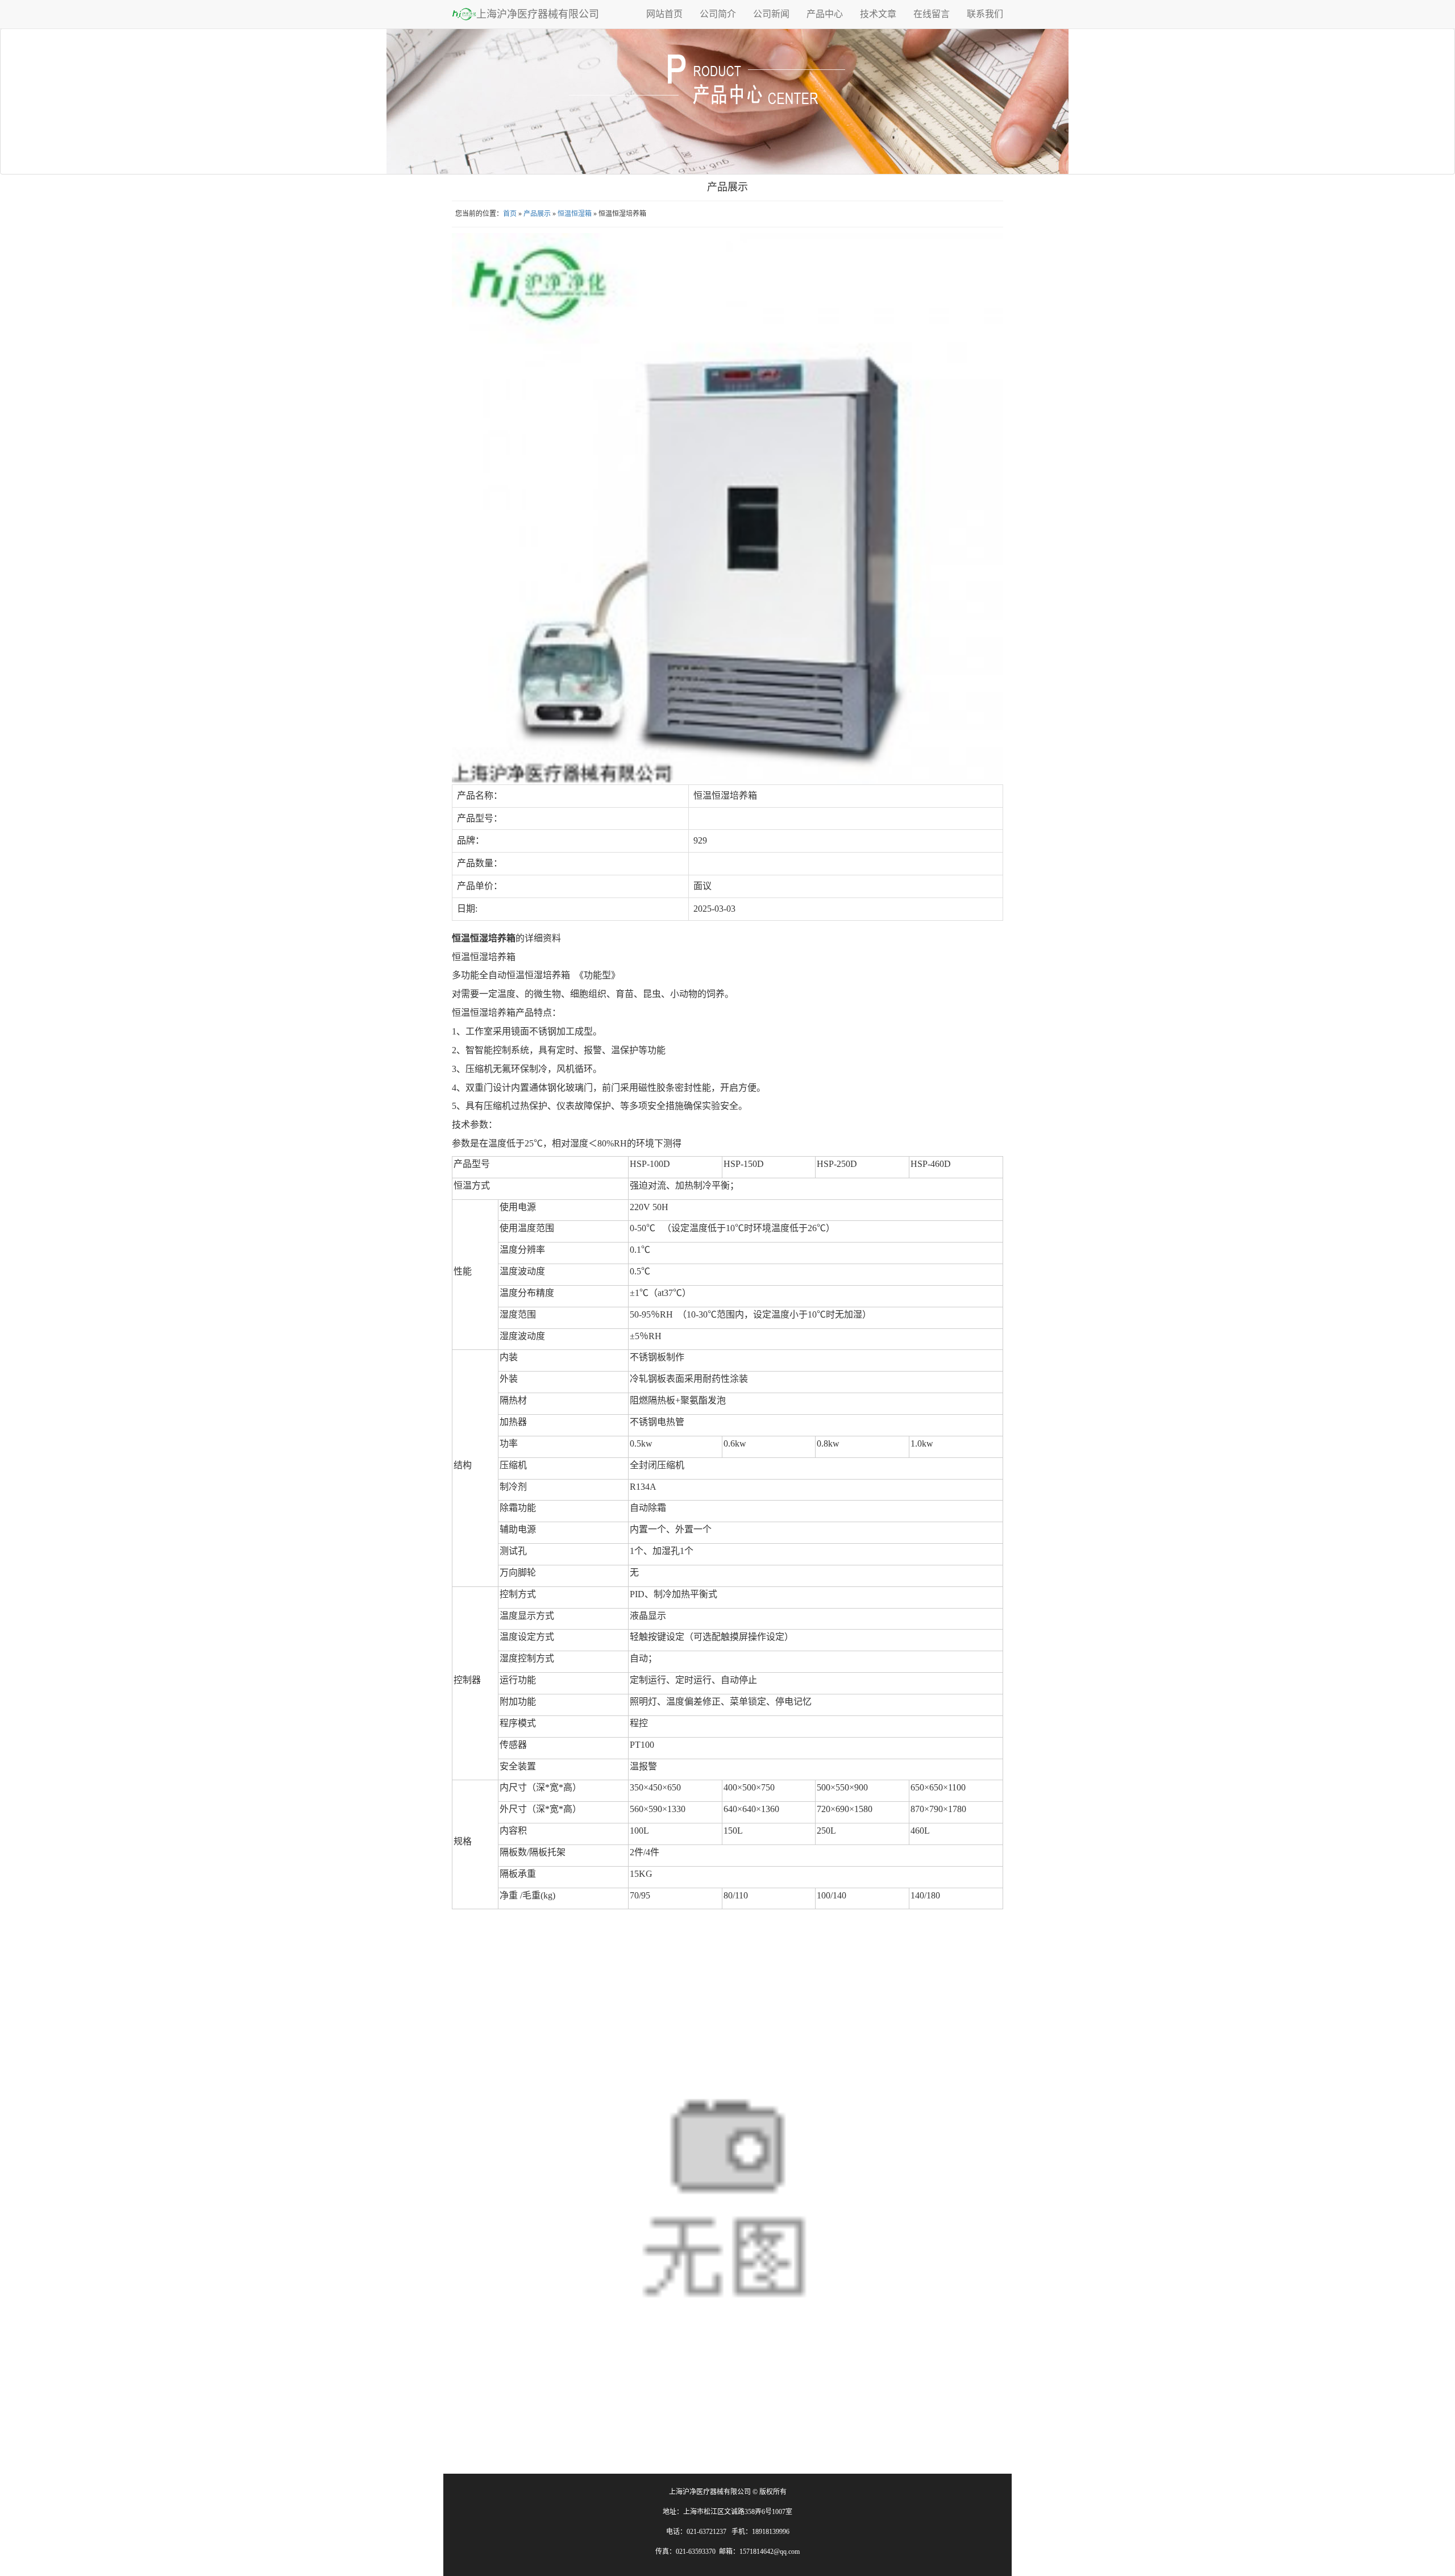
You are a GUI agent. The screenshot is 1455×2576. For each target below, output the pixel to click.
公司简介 (718, 14)
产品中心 (825, 14)
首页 (510, 214)
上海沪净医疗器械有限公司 (538, 14)
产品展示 (537, 214)
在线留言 (932, 14)
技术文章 (878, 14)
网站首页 (664, 14)
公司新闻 (771, 14)
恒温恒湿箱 (575, 214)
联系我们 (985, 14)
